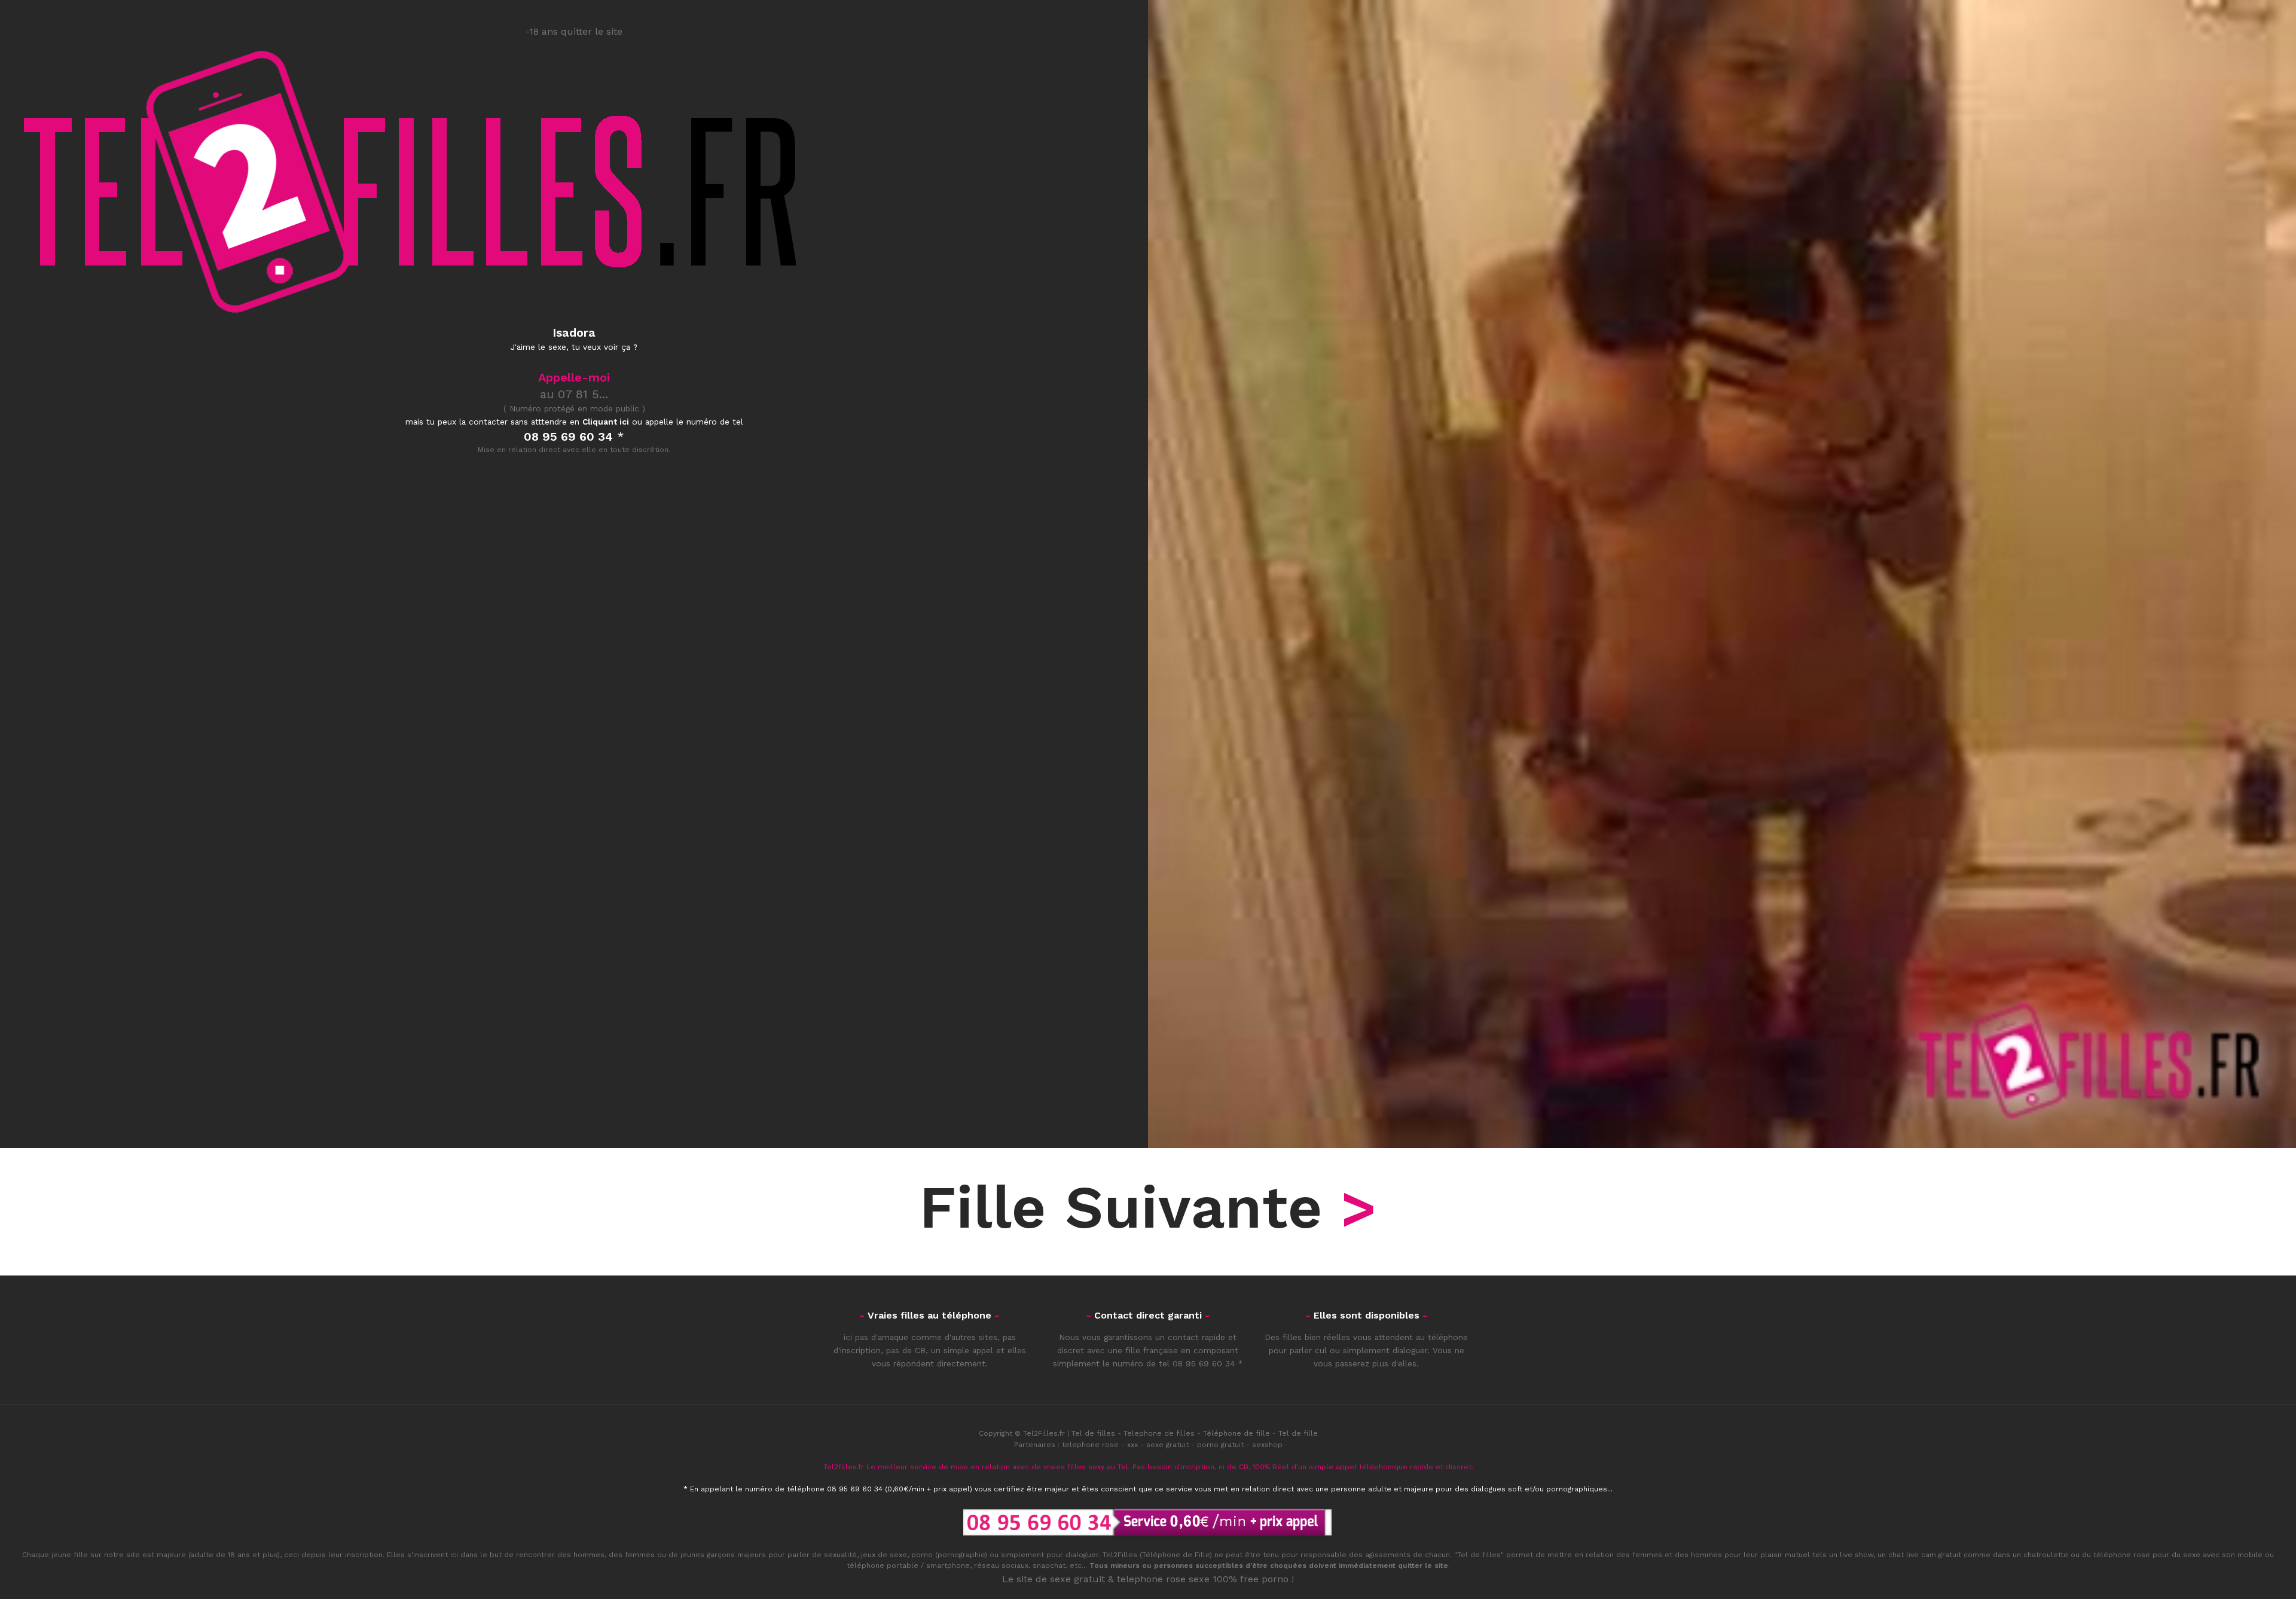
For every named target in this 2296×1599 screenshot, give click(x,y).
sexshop (1267, 1445)
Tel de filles (1093, 1433)
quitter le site (1423, 1566)
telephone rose (1090, 1445)
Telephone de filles (1159, 1433)
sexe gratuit (1167, 1445)
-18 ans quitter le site (574, 31)
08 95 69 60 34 (1204, 1363)
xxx (1132, 1445)
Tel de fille (1298, 1433)
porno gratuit (1220, 1445)
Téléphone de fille (1236, 1433)
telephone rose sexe (1163, 1579)
